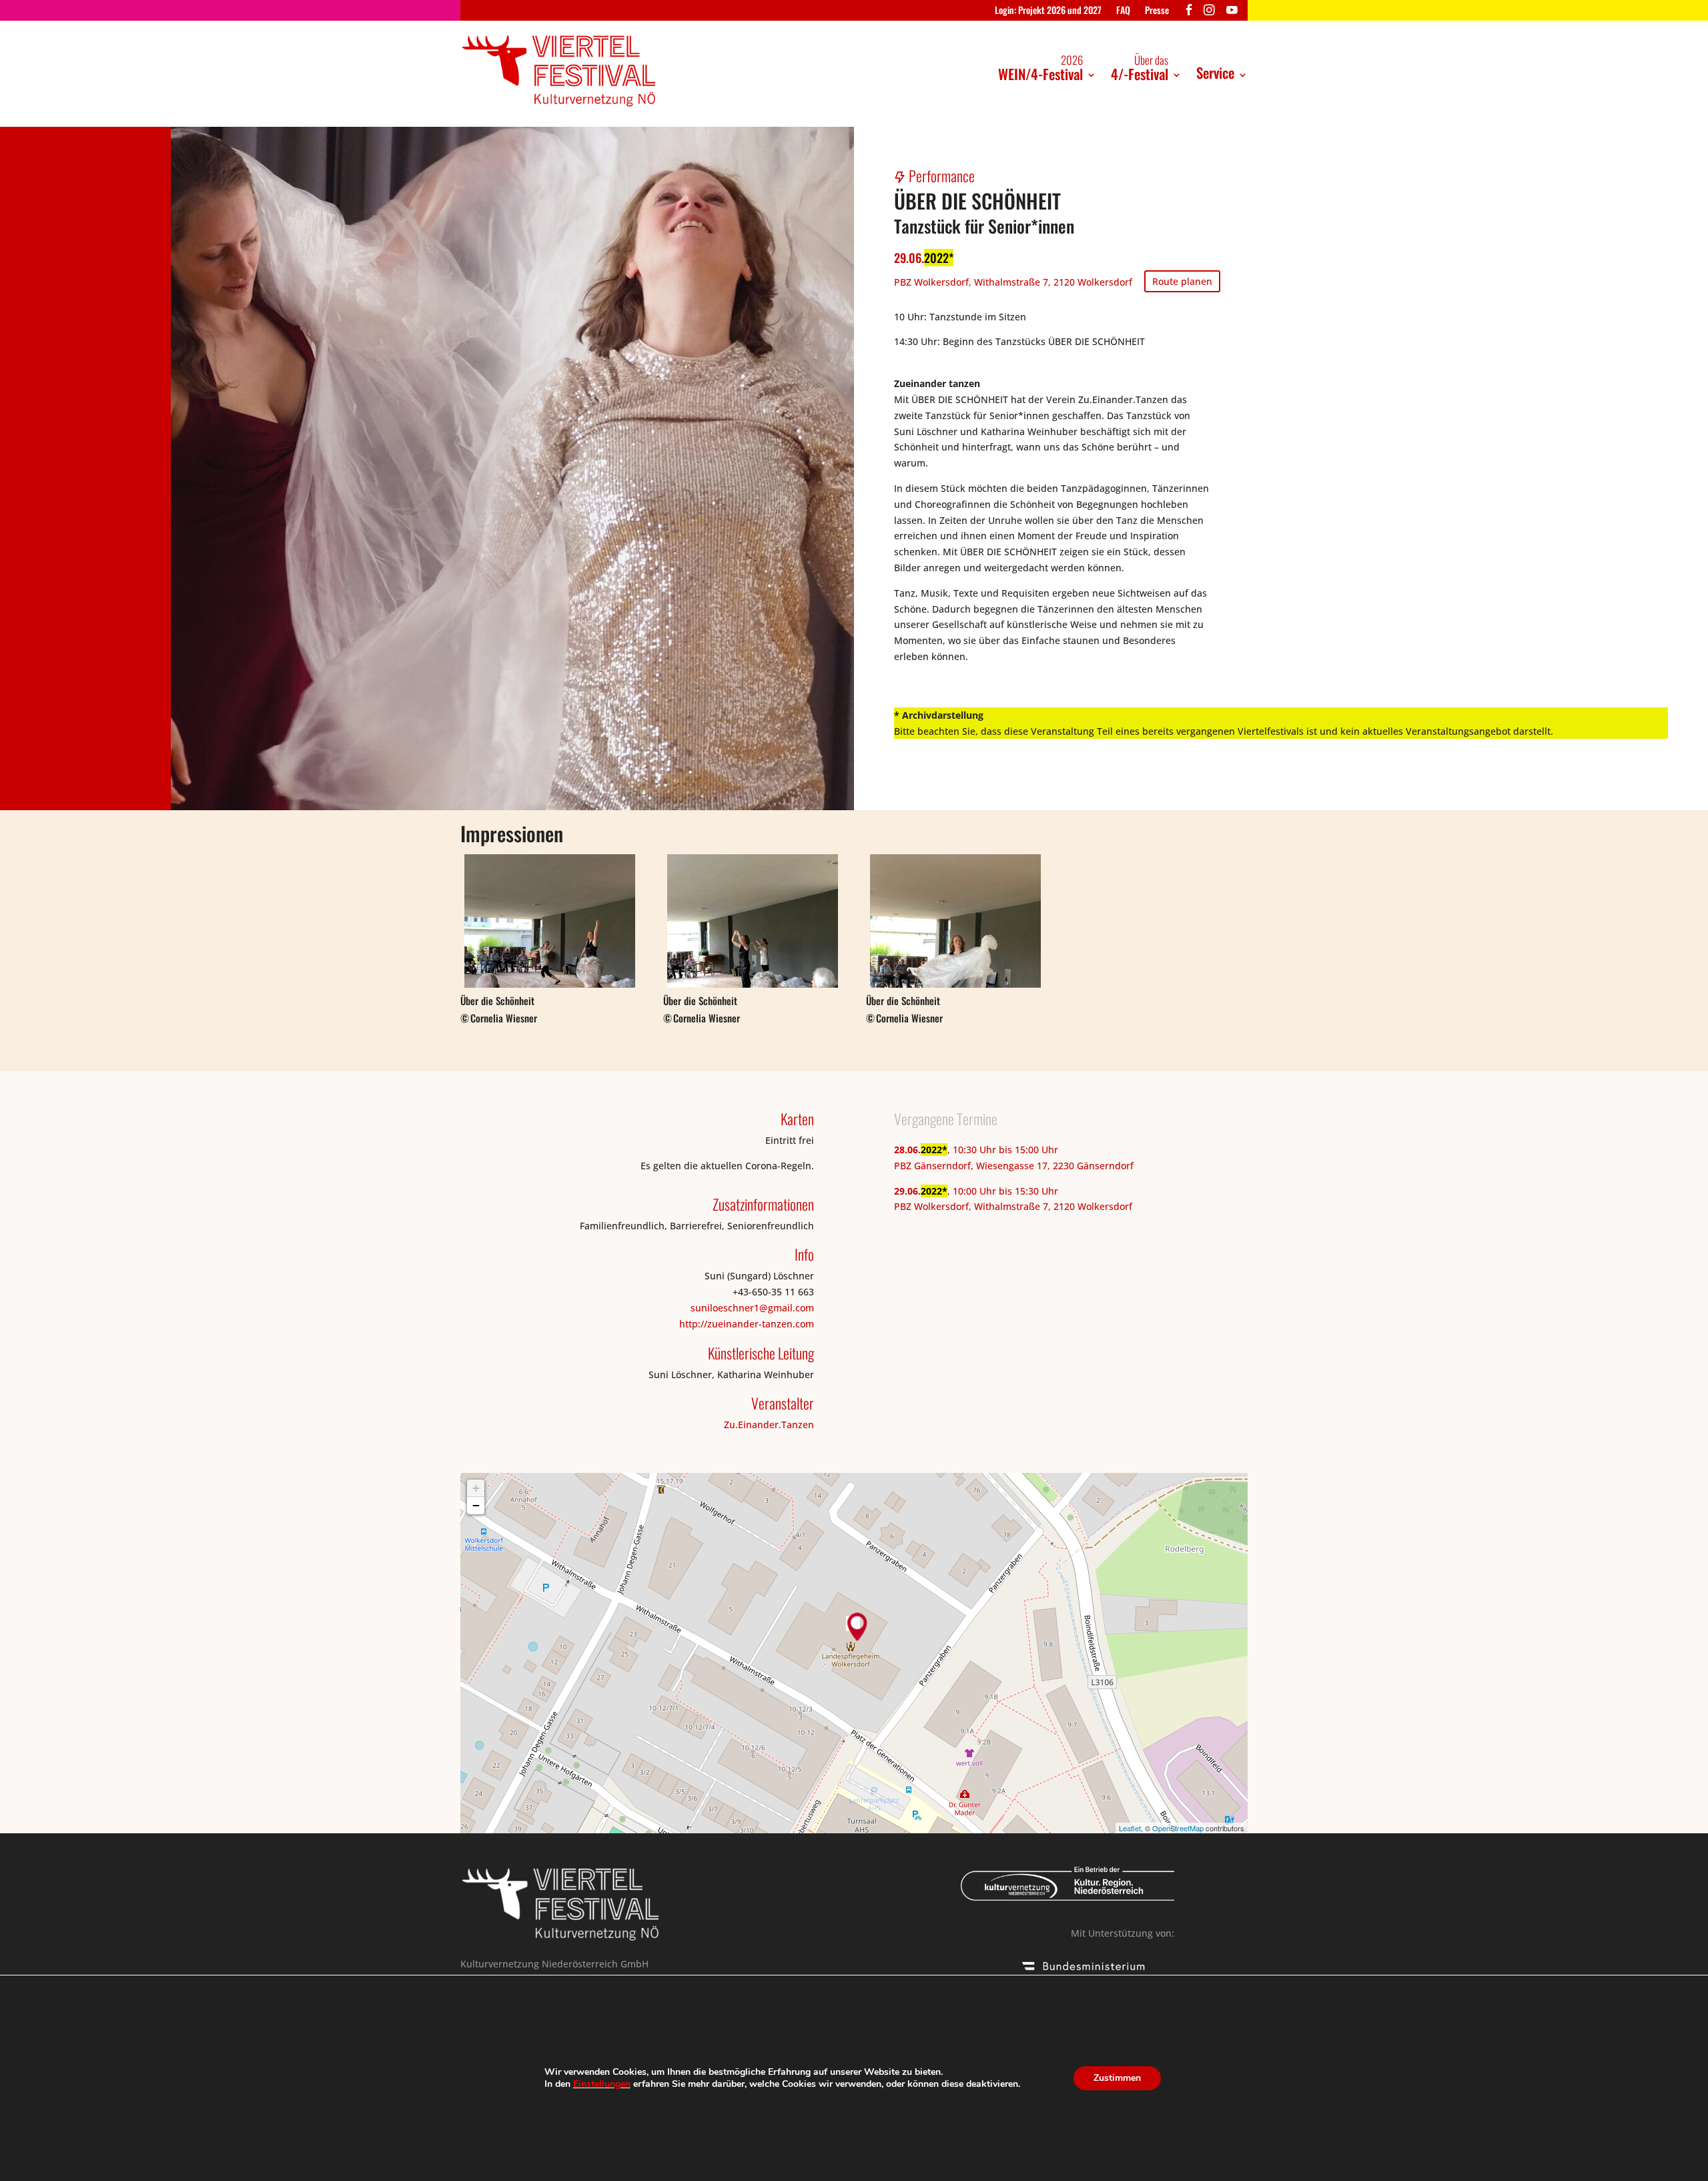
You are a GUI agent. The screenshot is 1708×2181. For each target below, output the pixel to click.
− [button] (476, 1505)
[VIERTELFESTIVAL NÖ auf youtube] (1232, 13)
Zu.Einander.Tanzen (769, 1425)
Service (1215, 72)
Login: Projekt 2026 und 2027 (1048, 11)
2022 (936, 258)
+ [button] (476, 1488)
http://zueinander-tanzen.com (747, 1324)
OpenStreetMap (1178, 1828)
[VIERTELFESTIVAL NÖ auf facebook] (1189, 13)
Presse (1157, 11)
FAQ (1123, 11)
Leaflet (1130, 1828)
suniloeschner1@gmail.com (752, 1308)
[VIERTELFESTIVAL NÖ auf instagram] (1209, 13)
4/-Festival (1140, 68)
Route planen (1182, 281)
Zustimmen (1117, 2078)
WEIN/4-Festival (1040, 68)
